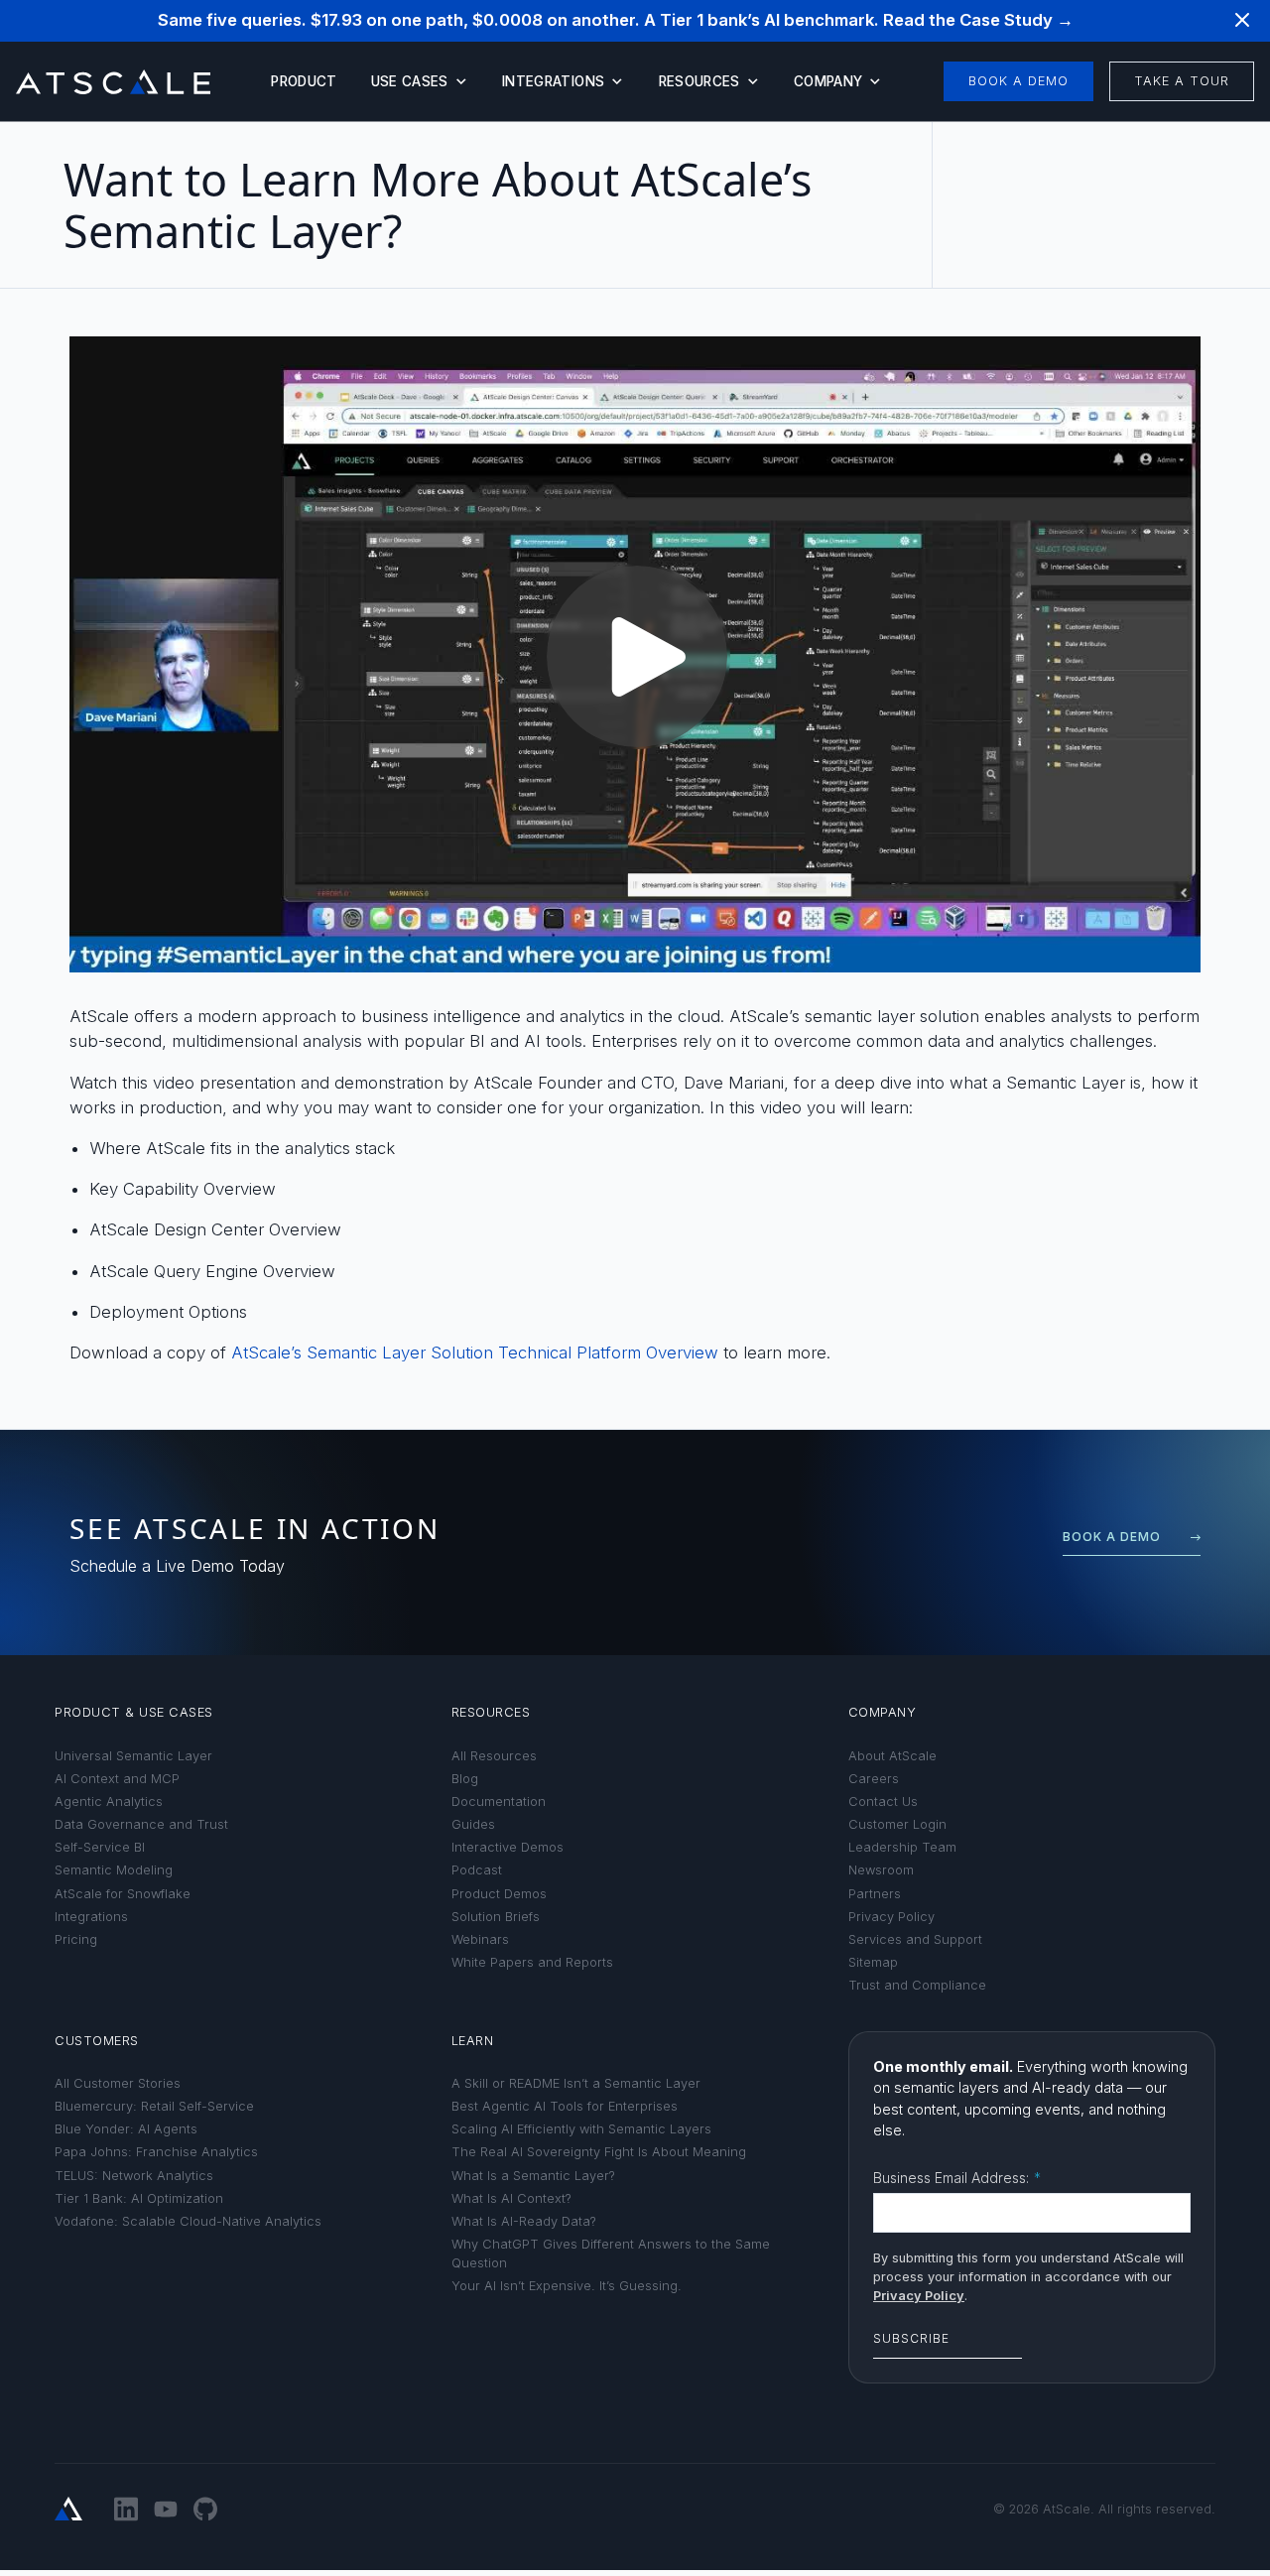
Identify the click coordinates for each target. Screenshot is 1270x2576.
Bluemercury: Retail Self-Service (154, 2106)
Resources (699, 81)
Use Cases (410, 81)
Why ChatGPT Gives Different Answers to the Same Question (611, 2254)
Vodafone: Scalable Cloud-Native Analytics (188, 2221)
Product (304, 81)
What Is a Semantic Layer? (533, 2176)
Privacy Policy (891, 1917)
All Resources (494, 1756)
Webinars (480, 1939)
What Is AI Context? (511, 2198)
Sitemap (873, 1962)
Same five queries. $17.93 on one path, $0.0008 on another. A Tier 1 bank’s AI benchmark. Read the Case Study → (616, 20)
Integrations (553, 81)
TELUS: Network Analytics (134, 2176)
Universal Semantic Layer (133, 1756)
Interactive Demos (508, 1847)
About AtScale (892, 1756)
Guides (473, 1824)
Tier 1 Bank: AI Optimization (139, 2198)
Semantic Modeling (114, 1870)
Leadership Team (902, 1847)
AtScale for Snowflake (123, 1894)
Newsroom (881, 1870)
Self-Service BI (100, 1847)
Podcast (477, 1870)
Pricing (76, 1939)
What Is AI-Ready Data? (524, 2221)
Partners (875, 1894)
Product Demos (499, 1894)
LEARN (473, 2041)
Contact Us (883, 1802)
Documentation (499, 1802)
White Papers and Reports (532, 1962)
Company (828, 81)
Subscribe (911, 2338)
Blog (465, 1779)
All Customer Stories (118, 2083)
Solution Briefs (496, 1917)
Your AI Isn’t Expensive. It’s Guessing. (567, 2286)
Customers (97, 2041)
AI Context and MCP (117, 1779)
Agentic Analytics (109, 1802)
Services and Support (915, 1939)
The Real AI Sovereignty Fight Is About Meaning (599, 2152)
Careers (874, 1779)
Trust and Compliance (917, 1985)
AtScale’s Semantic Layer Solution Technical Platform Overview (475, 1352)
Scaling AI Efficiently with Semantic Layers (581, 2129)
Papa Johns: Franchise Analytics (156, 2152)
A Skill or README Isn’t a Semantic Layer (576, 2083)
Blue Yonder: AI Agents (126, 2129)
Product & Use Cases (134, 1712)
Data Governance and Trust (141, 1824)
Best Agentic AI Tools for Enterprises (565, 2106)
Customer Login (897, 1824)
